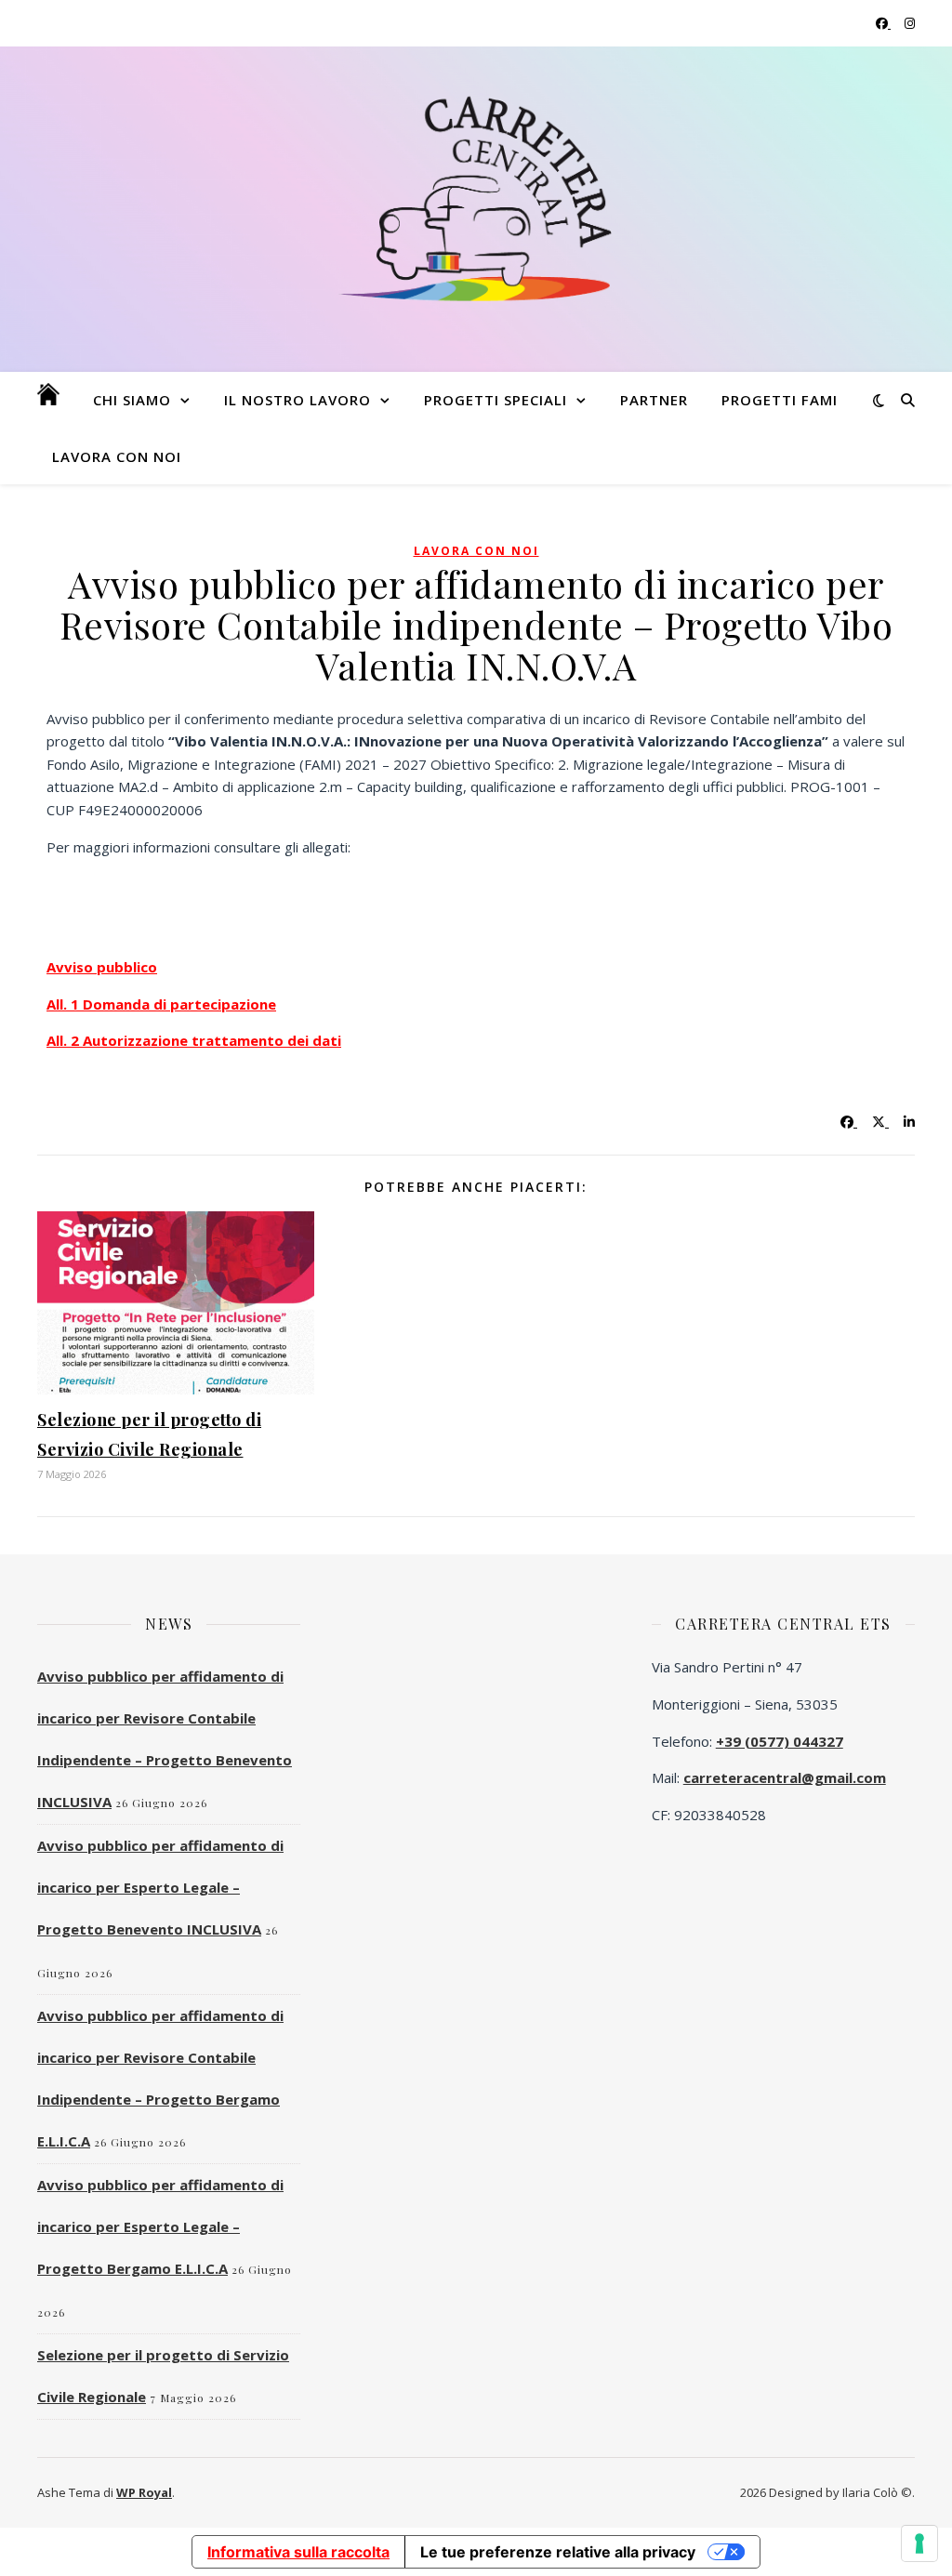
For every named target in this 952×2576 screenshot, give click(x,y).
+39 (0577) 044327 (780, 1741)
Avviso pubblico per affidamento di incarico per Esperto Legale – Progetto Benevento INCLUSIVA (160, 1887)
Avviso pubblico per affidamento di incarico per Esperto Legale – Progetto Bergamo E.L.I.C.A (160, 2226)
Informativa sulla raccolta (298, 2552)
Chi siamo (132, 400)
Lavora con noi (117, 456)
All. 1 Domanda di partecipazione (161, 1004)
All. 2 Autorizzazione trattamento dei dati (194, 1040)
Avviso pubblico (102, 967)
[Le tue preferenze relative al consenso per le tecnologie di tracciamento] (919, 2543)
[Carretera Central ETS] (476, 198)
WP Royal (144, 2492)
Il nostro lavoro (297, 400)
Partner (654, 400)
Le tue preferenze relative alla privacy (558, 2552)
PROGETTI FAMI (780, 400)
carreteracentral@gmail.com (785, 1777)
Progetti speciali (496, 400)
